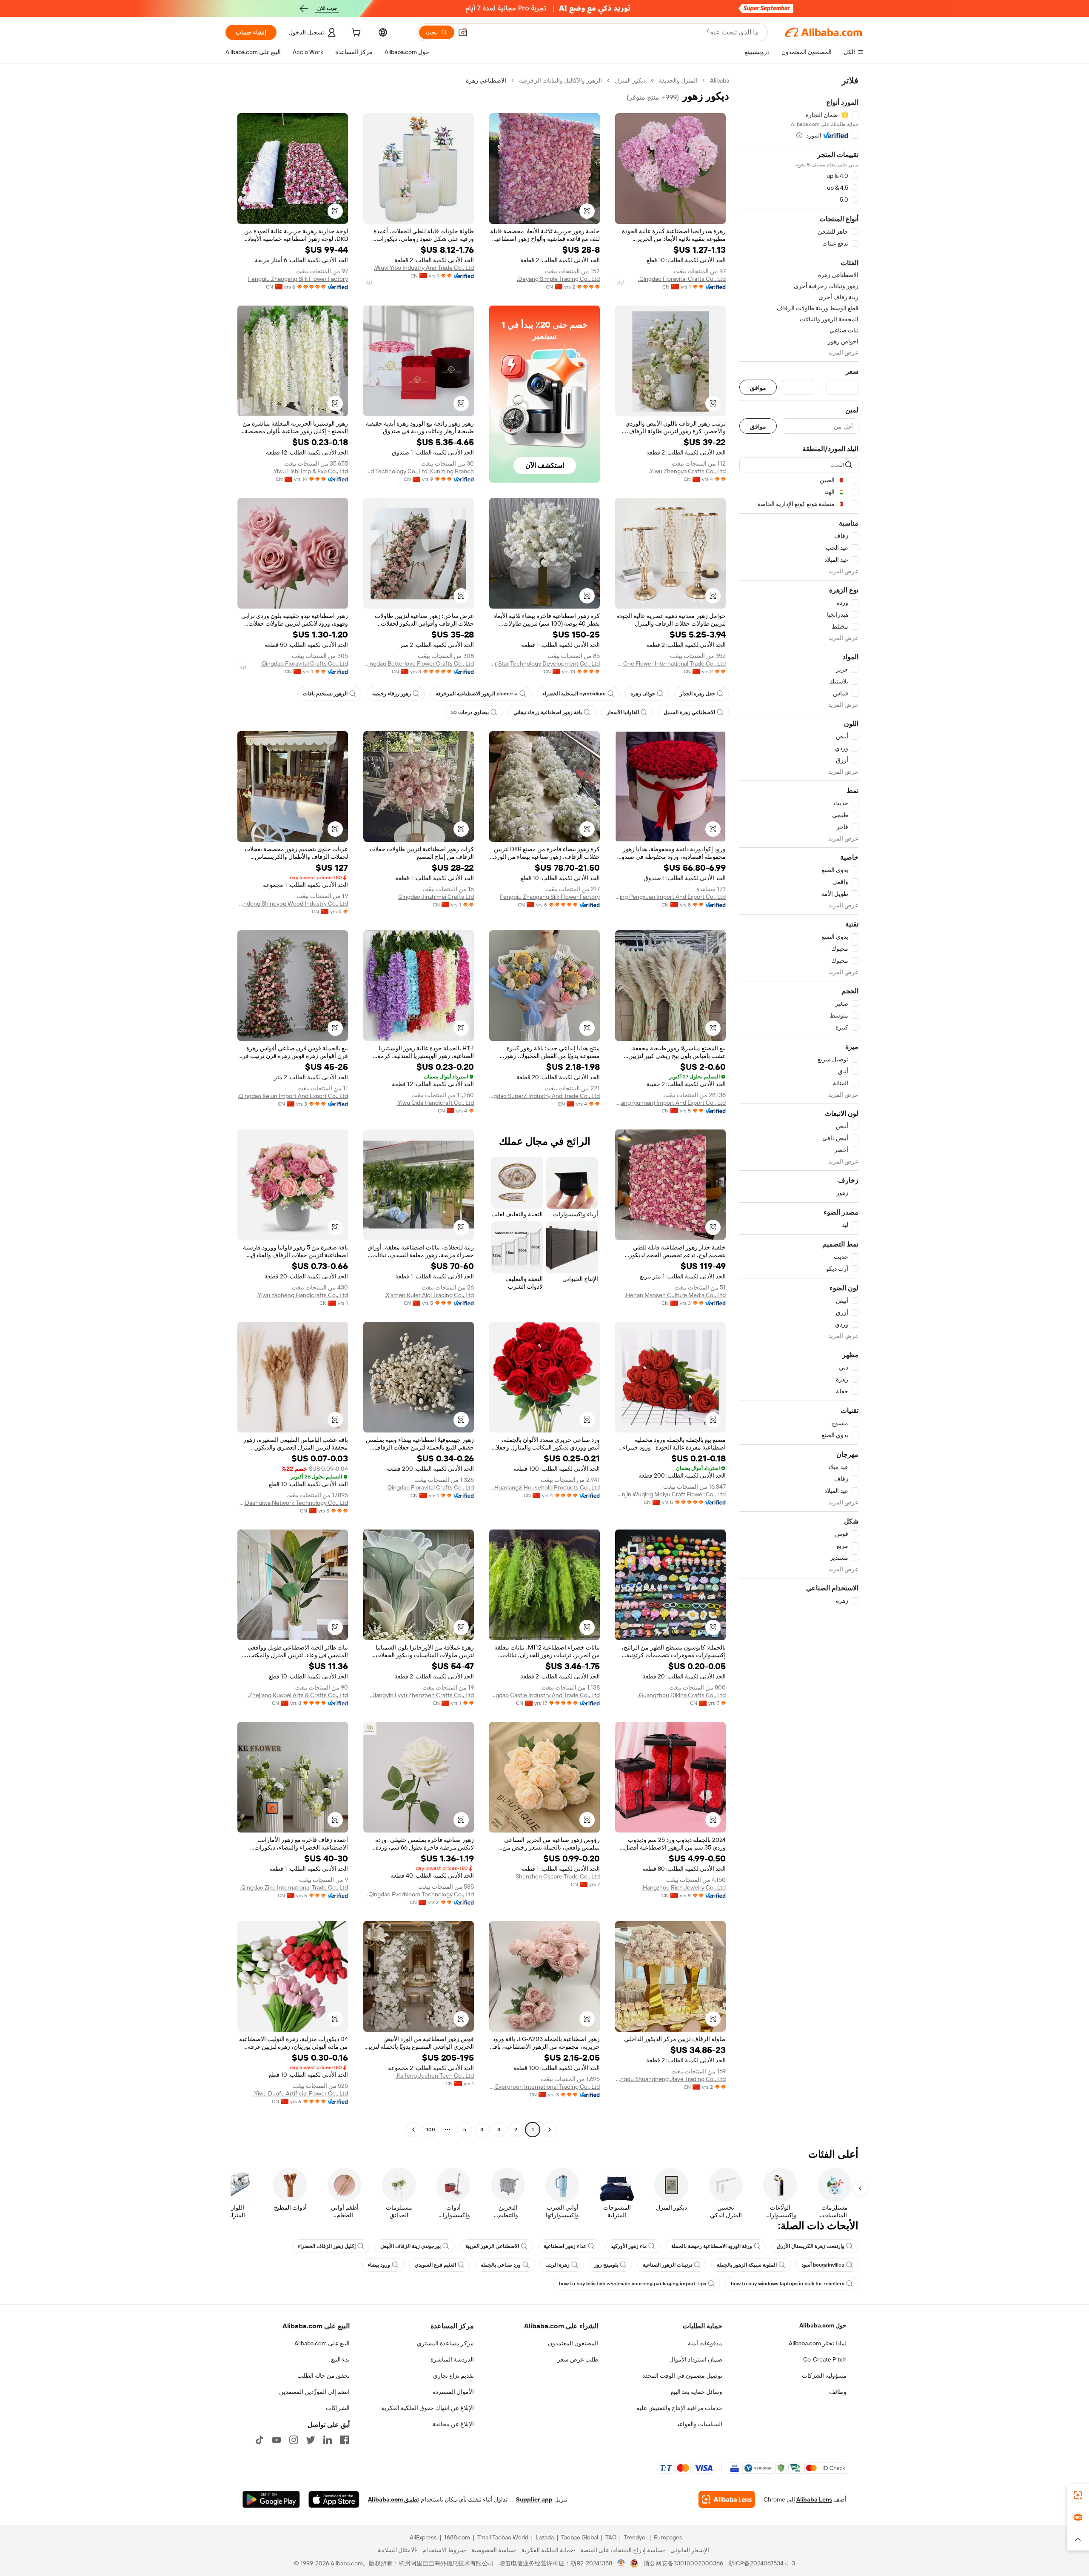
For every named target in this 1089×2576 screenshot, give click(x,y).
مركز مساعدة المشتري (445, 2343)
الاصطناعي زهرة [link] (486, 80)
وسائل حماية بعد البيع (697, 2392)
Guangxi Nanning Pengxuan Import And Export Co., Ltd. (670, 897)
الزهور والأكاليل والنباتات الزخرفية (560, 80)
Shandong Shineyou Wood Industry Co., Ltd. (293, 903)
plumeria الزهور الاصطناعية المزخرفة (477, 694)
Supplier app (534, 2499)
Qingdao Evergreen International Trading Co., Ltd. (544, 2087)
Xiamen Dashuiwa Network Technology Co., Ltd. (293, 1503)
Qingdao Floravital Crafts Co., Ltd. (682, 279)
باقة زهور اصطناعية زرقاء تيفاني (548, 712)
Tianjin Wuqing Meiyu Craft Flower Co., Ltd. (670, 1494)
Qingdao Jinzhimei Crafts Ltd (436, 897)
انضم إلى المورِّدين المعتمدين (314, 2392)
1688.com (457, 2537)
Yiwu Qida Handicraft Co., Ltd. (435, 1103)
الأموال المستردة (453, 2392)
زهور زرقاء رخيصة (392, 694)
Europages (668, 2537)
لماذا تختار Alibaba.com (818, 2343)
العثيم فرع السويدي (435, 2265)
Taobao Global (580, 2537)
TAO (611, 2537)
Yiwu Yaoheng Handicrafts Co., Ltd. (302, 1295)
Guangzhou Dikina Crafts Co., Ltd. (682, 1695)
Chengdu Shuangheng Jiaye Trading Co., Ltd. (670, 2079)
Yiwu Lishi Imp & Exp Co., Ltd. (310, 471)
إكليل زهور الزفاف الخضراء (327, 2246)
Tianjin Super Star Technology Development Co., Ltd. (544, 663)
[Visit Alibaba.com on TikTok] (259, 2440)
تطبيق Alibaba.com (393, 2499)
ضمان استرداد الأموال (696, 2359)
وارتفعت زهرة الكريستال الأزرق (811, 2246)
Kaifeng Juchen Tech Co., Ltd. (435, 2076)
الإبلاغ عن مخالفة (453, 2424)
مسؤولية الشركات (824, 2376)
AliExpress (423, 2537)
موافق (758, 387)
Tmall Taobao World (503, 2537)
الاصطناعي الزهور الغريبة (492, 2246)
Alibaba (720, 80)
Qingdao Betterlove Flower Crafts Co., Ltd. (419, 663)
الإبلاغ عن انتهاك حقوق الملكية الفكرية (428, 2408)
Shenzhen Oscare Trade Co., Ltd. (557, 1876)
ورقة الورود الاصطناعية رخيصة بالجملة (712, 2246)
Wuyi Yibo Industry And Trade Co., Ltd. (424, 268)
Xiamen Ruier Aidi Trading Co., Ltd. (429, 1295)
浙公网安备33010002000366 (683, 2563)
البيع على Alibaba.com (322, 2343)
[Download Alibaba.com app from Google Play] (271, 2499)
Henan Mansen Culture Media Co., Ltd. (675, 1295)
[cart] (355, 34)
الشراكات (338, 2408)
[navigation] (799, 1106)
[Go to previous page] (550, 2130)
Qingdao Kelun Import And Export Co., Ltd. (293, 1096)
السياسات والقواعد (699, 2424)
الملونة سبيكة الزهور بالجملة (747, 2265)
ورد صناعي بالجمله (501, 2265)
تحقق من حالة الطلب (324, 2376)
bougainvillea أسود (823, 2265)
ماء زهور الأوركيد (629, 2246)
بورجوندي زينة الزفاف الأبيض (411, 2246)
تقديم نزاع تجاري (453, 2376)
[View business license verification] (621, 2563)
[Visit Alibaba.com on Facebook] (345, 2440)
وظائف (838, 2392)
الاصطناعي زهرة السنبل (689, 712)
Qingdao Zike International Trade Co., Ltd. (294, 1887)
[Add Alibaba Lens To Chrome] (727, 2499)
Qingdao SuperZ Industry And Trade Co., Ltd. (544, 1096)
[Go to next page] (413, 2130)
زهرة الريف (557, 2265)
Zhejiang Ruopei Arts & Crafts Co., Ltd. (298, 1695)
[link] (1078, 2495)
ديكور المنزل (630, 80)
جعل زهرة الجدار (697, 694)
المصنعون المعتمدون (573, 2343)
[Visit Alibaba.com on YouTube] (277, 2440)
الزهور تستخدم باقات (325, 694)
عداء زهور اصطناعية (565, 2246)
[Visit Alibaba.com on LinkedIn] (328, 2440)
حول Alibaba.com (823, 2325)
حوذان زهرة (643, 694)
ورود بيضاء (379, 2265)
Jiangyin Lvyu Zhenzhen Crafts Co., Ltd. (422, 1695)
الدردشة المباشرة (452, 2359)
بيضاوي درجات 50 (470, 712)
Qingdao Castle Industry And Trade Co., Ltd (544, 1695)
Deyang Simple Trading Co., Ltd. (558, 279)
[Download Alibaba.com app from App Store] (334, 2499)
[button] (463, 32)
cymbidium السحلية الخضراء (574, 694)
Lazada (545, 2537)
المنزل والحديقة (678, 80)
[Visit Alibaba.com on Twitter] (311, 2440)
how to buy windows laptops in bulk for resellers (788, 2284)
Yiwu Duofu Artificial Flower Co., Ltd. (301, 2093)
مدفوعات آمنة (705, 2343)
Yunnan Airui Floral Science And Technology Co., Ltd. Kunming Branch (419, 471)
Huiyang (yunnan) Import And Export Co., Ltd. (670, 1103)
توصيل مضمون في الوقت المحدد (682, 2376)
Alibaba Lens (814, 2499)
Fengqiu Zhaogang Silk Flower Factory (298, 279)
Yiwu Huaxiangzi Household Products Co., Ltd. (544, 1487)
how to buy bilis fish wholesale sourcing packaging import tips (633, 2284)
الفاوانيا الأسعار (623, 712)
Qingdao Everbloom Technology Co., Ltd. (420, 1894)
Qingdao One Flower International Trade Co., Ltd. (670, 663)
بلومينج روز (606, 2265)
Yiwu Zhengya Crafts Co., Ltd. (687, 471)
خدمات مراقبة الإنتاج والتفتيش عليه (679, 2408)
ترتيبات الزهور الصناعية (667, 2265)
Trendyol (635, 2537)
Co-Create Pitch (825, 2359)
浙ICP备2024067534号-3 (762, 2563)
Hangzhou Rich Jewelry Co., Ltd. (684, 1887)
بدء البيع (340, 2359)
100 (431, 2130)
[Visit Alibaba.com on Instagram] (294, 2440)
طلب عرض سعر (578, 2359)
